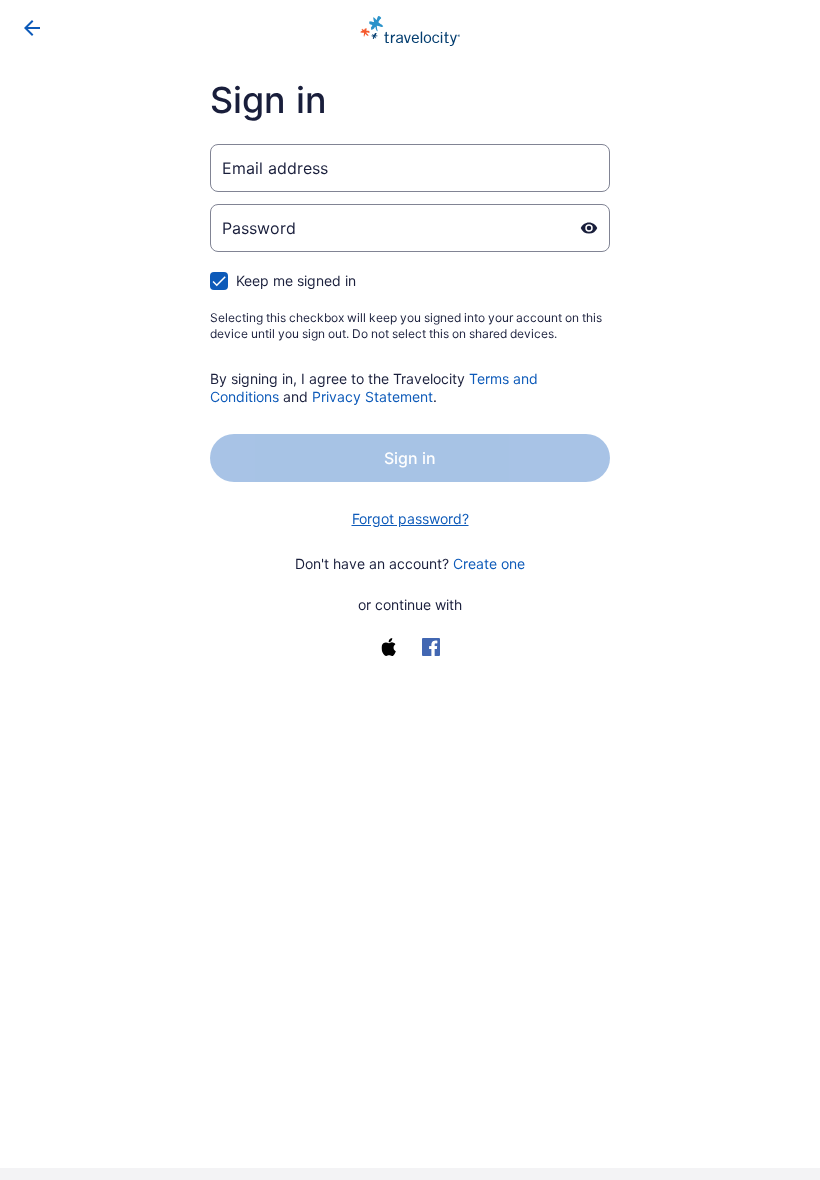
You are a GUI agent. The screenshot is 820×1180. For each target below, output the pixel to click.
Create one (489, 563)
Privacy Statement (372, 396)
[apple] (389, 647)
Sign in (410, 458)
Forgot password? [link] (410, 518)
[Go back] (32, 28)
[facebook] (431, 647)
